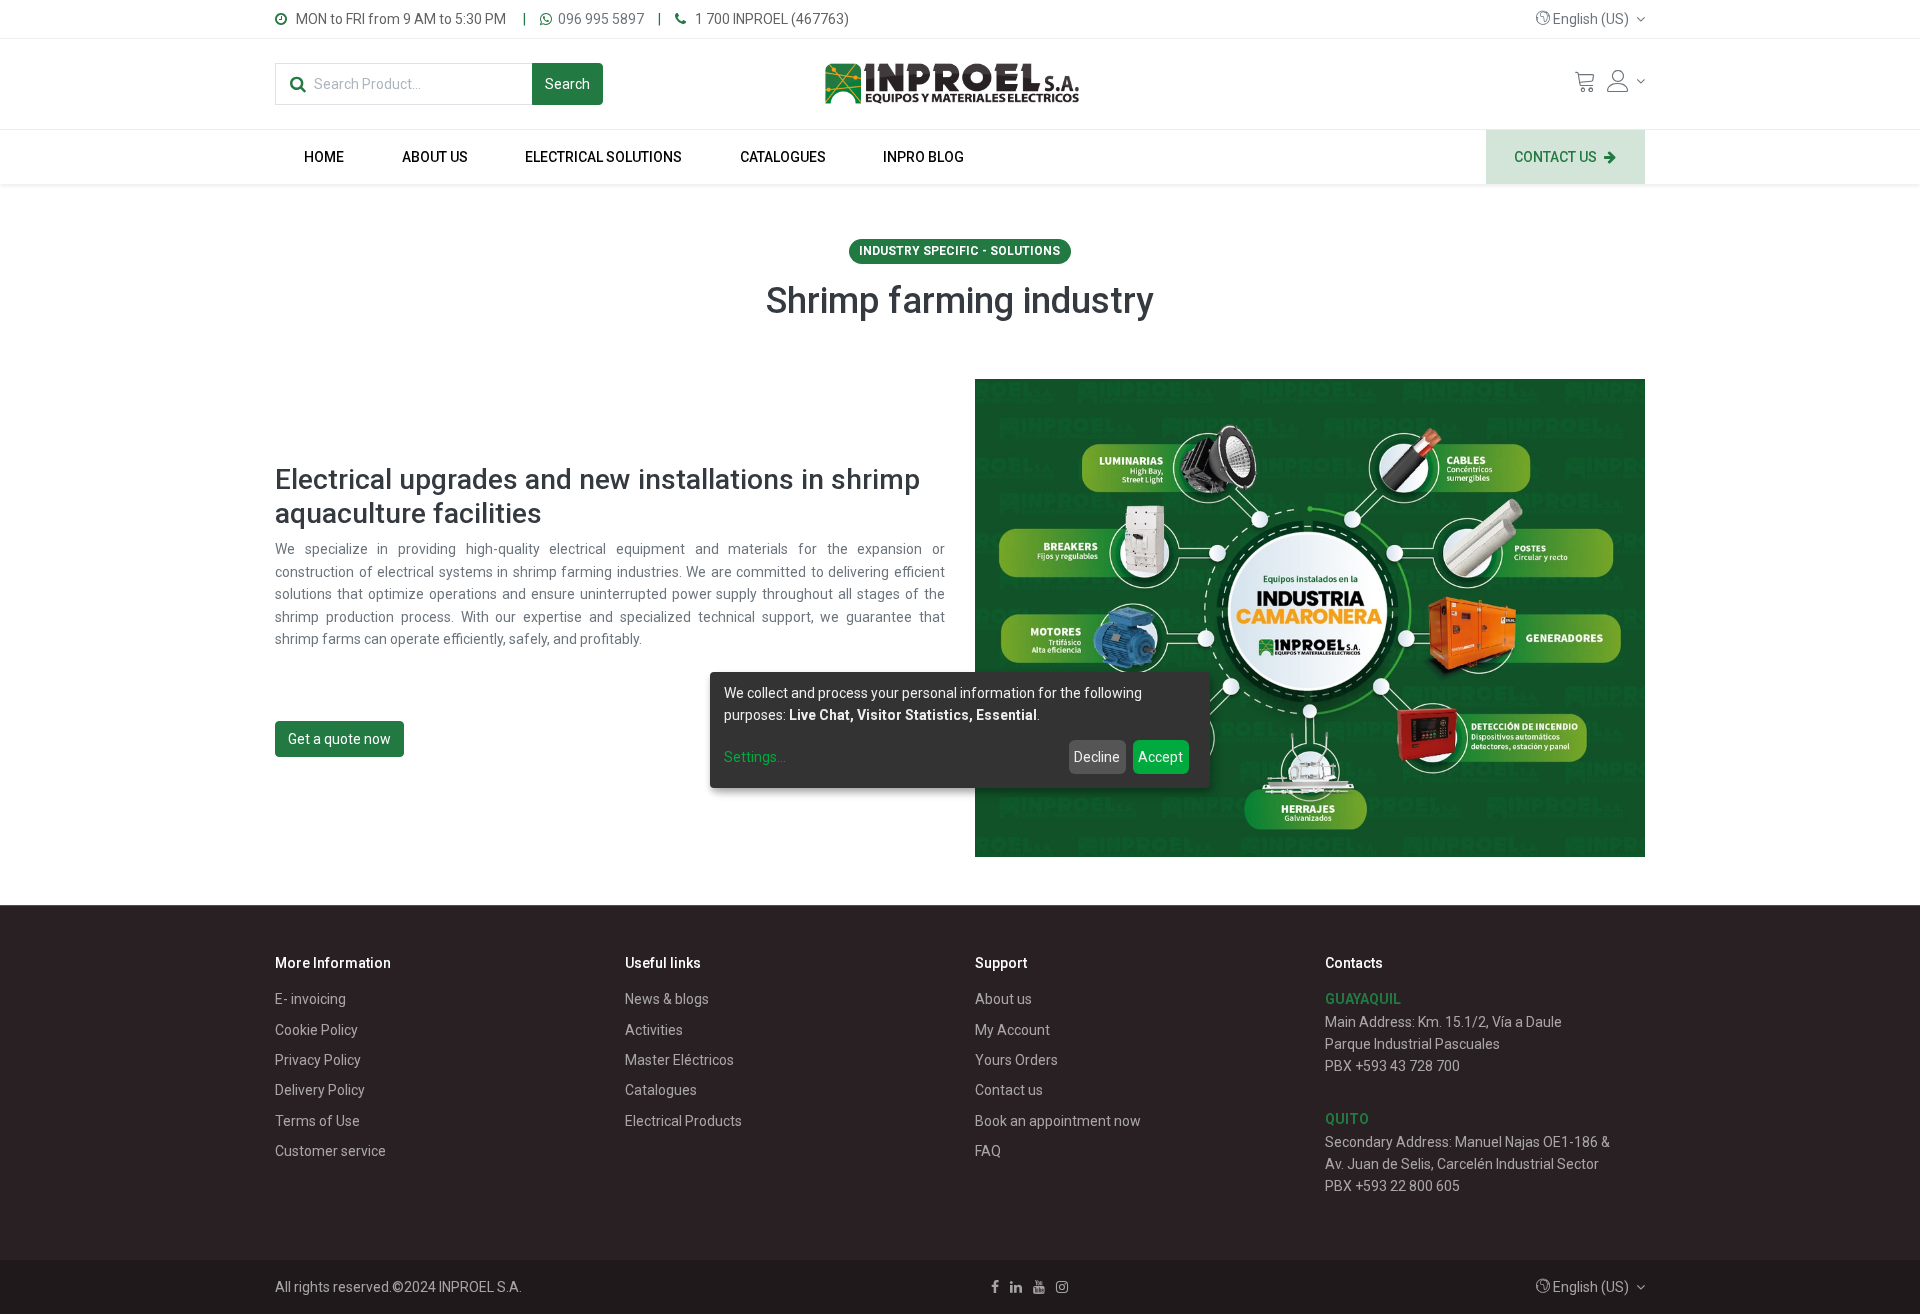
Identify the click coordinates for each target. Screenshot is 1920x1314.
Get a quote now (339, 739)
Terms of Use (317, 1121)
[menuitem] (324, 157)
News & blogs (667, 999)
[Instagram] (1062, 1287)
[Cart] (1585, 86)
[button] (1590, 19)
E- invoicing (310, 999)
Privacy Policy (318, 1060)
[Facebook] (995, 1287)
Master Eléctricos (679, 1060)
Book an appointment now (1058, 1121)
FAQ (988, 1151)
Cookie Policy (316, 1030)
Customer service (330, 1151)
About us (1003, 999)
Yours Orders (1016, 1060)
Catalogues (661, 1090)
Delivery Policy (320, 1090)
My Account (1012, 1030)
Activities (654, 1030)
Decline (1097, 757)
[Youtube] (1039, 1287)
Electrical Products (683, 1121)
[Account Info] (1626, 81)
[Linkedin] (1016, 1287)
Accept (1160, 757)
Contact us (1009, 1090)
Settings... (755, 757)
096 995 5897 (601, 19)
